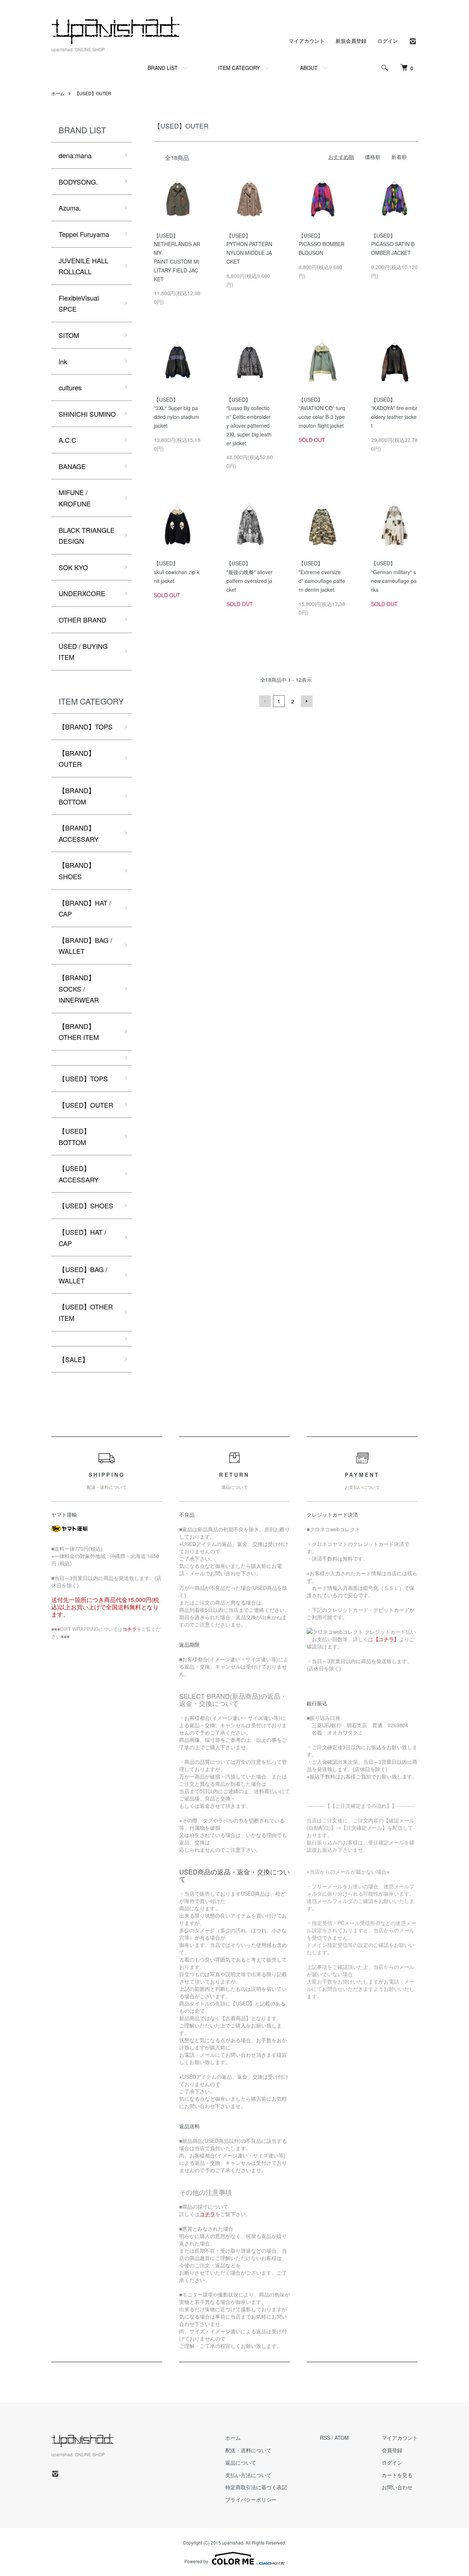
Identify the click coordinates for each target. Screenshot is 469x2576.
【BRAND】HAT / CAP (85, 908)
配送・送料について (248, 2450)
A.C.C (67, 440)
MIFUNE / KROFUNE (75, 498)
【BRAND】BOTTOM (77, 796)
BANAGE (72, 466)
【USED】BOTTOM (74, 1136)
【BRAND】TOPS (86, 726)
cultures (70, 387)
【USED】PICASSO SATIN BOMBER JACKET (393, 244)
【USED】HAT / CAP (82, 1237)
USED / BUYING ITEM (83, 652)
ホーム (58, 93)
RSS (325, 2438)
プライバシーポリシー (251, 2499)
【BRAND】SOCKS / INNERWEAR (79, 988)
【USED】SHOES (86, 1205)
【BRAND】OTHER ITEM (79, 1032)
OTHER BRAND (82, 620)
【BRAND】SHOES (77, 871)
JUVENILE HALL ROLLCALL (84, 266)
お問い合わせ (397, 2487)
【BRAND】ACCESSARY (79, 833)
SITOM (69, 335)
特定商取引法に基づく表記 (256, 2487)
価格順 (373, 157)
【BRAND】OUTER (77, 759)
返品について (241, 2462)
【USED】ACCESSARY (79, 1174)
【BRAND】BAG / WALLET (85, 946)
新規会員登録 (351, 41)
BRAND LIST (163, 68)
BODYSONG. (78, 182)
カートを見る (397, 2475)
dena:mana (75, 155)
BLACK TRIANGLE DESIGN (87, 536)
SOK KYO (73, 567)
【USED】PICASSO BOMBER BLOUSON (322, 244)
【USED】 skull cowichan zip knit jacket (177, 572)
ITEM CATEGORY (239, 68)
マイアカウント (307, 41)
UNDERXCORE (82, 593)
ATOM (342, 2438)
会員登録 (392, 2450)
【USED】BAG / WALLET (83, 1275)
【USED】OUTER (93, 93)
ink (63, 361)
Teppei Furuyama (84, 234)
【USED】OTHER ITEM (86, 1312)
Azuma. (70, 208)
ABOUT (309, 68)
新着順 (399, 157)
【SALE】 (74, 1359)
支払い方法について (248, 2475)
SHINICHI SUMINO (87, 414)
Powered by (196, 2561)
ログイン (388, 41)
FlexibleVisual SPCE (79, 303)
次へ (307, 701)
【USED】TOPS (83, 1078)
